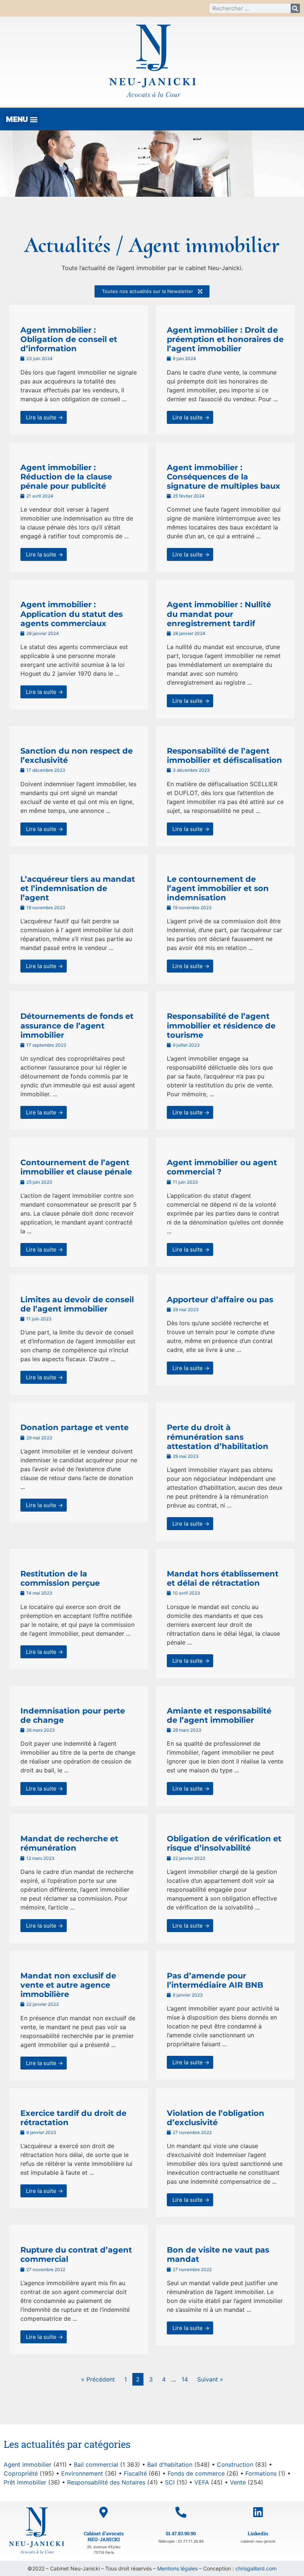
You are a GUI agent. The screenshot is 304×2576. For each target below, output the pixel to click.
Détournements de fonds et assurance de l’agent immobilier (77, 1025)
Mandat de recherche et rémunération (69, 1843)
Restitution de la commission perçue (60, 1578)
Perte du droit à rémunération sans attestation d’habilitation (218, 1437)
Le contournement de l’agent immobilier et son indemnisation (218, 888)
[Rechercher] (295, 8)
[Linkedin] (258, 2512)
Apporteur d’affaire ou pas (220, 1299)
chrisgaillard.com (256, 2568)
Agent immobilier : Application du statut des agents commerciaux (72, 614)
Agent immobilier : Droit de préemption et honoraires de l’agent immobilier (225, 339)
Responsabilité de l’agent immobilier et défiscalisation (224, 755)
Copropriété (21, 2473)
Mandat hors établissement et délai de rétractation (223, 1578)
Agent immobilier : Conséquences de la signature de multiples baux (224, 477)
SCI (170, 2482)
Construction (235, 2464)
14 (185, 2379)
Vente (238, 2482)
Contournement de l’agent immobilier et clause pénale (76, 1167)
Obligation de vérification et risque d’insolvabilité (224, 1843)
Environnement (82, 2473)
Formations (261, 2473)
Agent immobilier (28, 2464)
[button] (22, 119)
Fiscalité (135, 2473)
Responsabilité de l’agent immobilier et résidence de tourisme (221, 1025)
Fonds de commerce (196, 2473)
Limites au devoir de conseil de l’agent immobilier (77, 1304)
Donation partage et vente (75, 1427)
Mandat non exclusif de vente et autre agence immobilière (68, 1985)
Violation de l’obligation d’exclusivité (216, 2118)
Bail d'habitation (170, 2464)
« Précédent (98, 2379)
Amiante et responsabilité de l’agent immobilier (219, 1715)
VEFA (202, 2482)
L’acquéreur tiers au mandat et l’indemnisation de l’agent (78, 888)
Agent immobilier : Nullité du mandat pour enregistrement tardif (219, 614)
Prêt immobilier (25, 2482)
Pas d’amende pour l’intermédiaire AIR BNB (215, 1980)
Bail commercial (96, 2464)
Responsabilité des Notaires (106, 2482)
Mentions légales (177, 2568)
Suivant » (210, 2379)
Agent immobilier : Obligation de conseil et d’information (69, 339)
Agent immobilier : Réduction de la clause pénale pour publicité (66, 477)
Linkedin (258, 2533)
